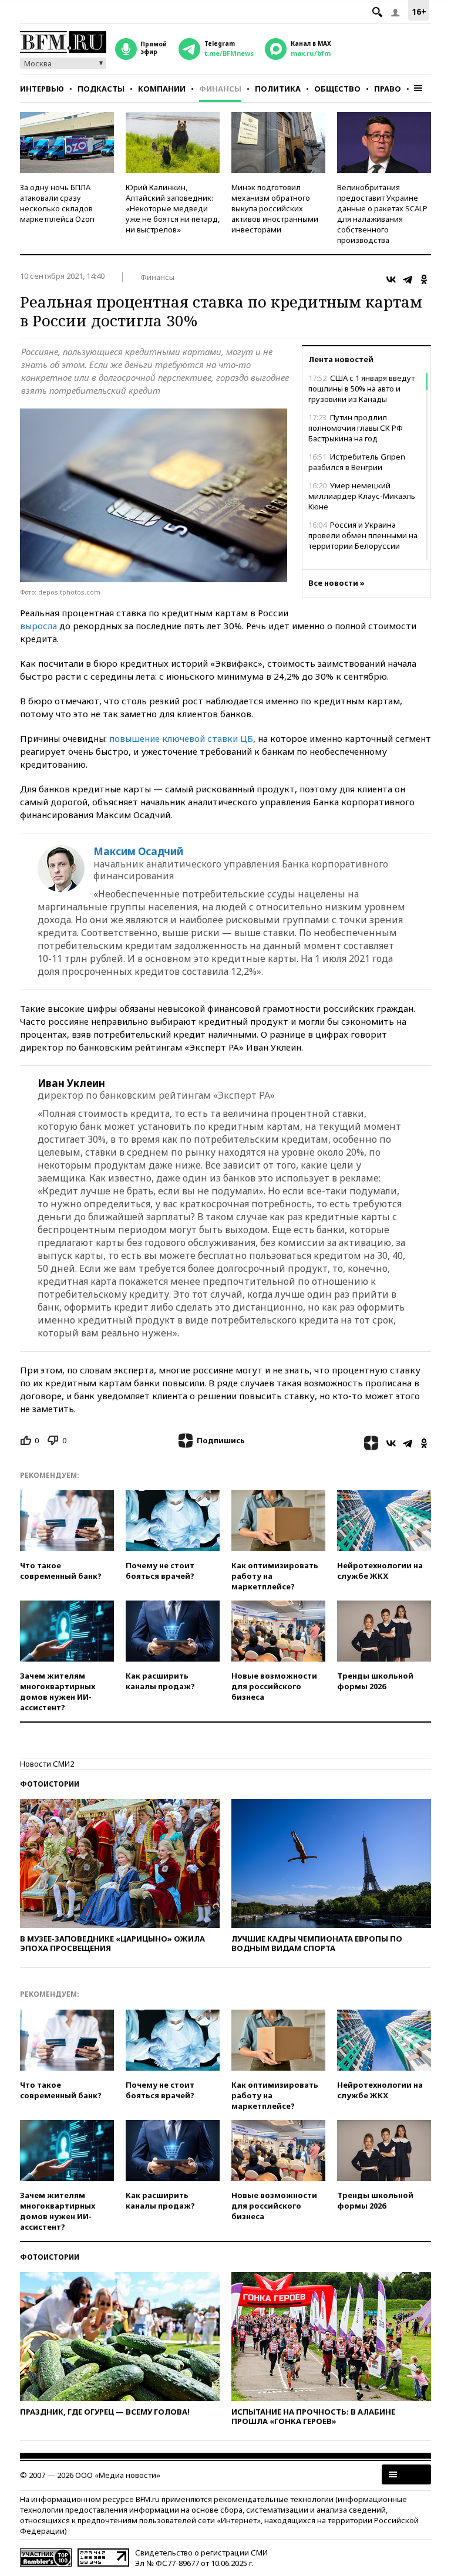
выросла (38, 626)
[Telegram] (408, 279)
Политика (278, 89)
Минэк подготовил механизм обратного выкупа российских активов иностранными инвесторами (275, 208)
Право (388, 89)
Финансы (220, 89)
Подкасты (101, 89)
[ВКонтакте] (391, 279)
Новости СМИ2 (47, 1764)
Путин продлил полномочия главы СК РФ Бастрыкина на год (356, 428)
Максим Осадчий (138, 852)
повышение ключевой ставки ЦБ (181, 738)
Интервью (42, 89)
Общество (337, 89)
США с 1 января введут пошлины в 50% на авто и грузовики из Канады (361, 389)
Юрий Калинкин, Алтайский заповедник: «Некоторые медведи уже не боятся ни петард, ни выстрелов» (173, 208)
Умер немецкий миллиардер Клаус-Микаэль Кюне (362, 496)
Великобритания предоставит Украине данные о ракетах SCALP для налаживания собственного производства (382, 214)
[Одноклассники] (424, 279)
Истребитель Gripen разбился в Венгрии (357, 462)
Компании (162, 89)
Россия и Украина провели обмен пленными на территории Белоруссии (363, 535)
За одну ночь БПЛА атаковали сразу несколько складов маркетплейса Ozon (57, 203)
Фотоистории (50, 1784)
